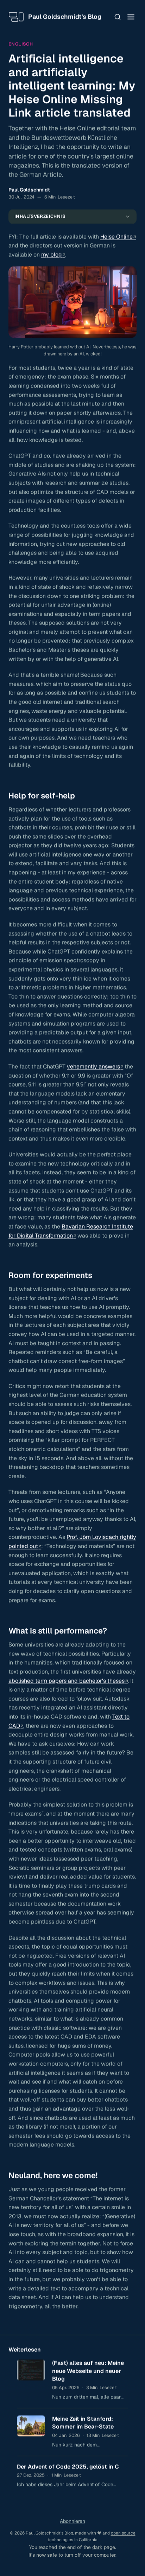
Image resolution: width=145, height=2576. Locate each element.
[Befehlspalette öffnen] (118, 17)
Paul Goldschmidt (29, 190)
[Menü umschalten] (131, 17)
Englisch (21, 44)
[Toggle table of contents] (128, 217)
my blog (52, 255)
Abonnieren (72, 2521)
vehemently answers (93, 1067)
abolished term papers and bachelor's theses (67, 1681)
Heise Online (116, 237)
